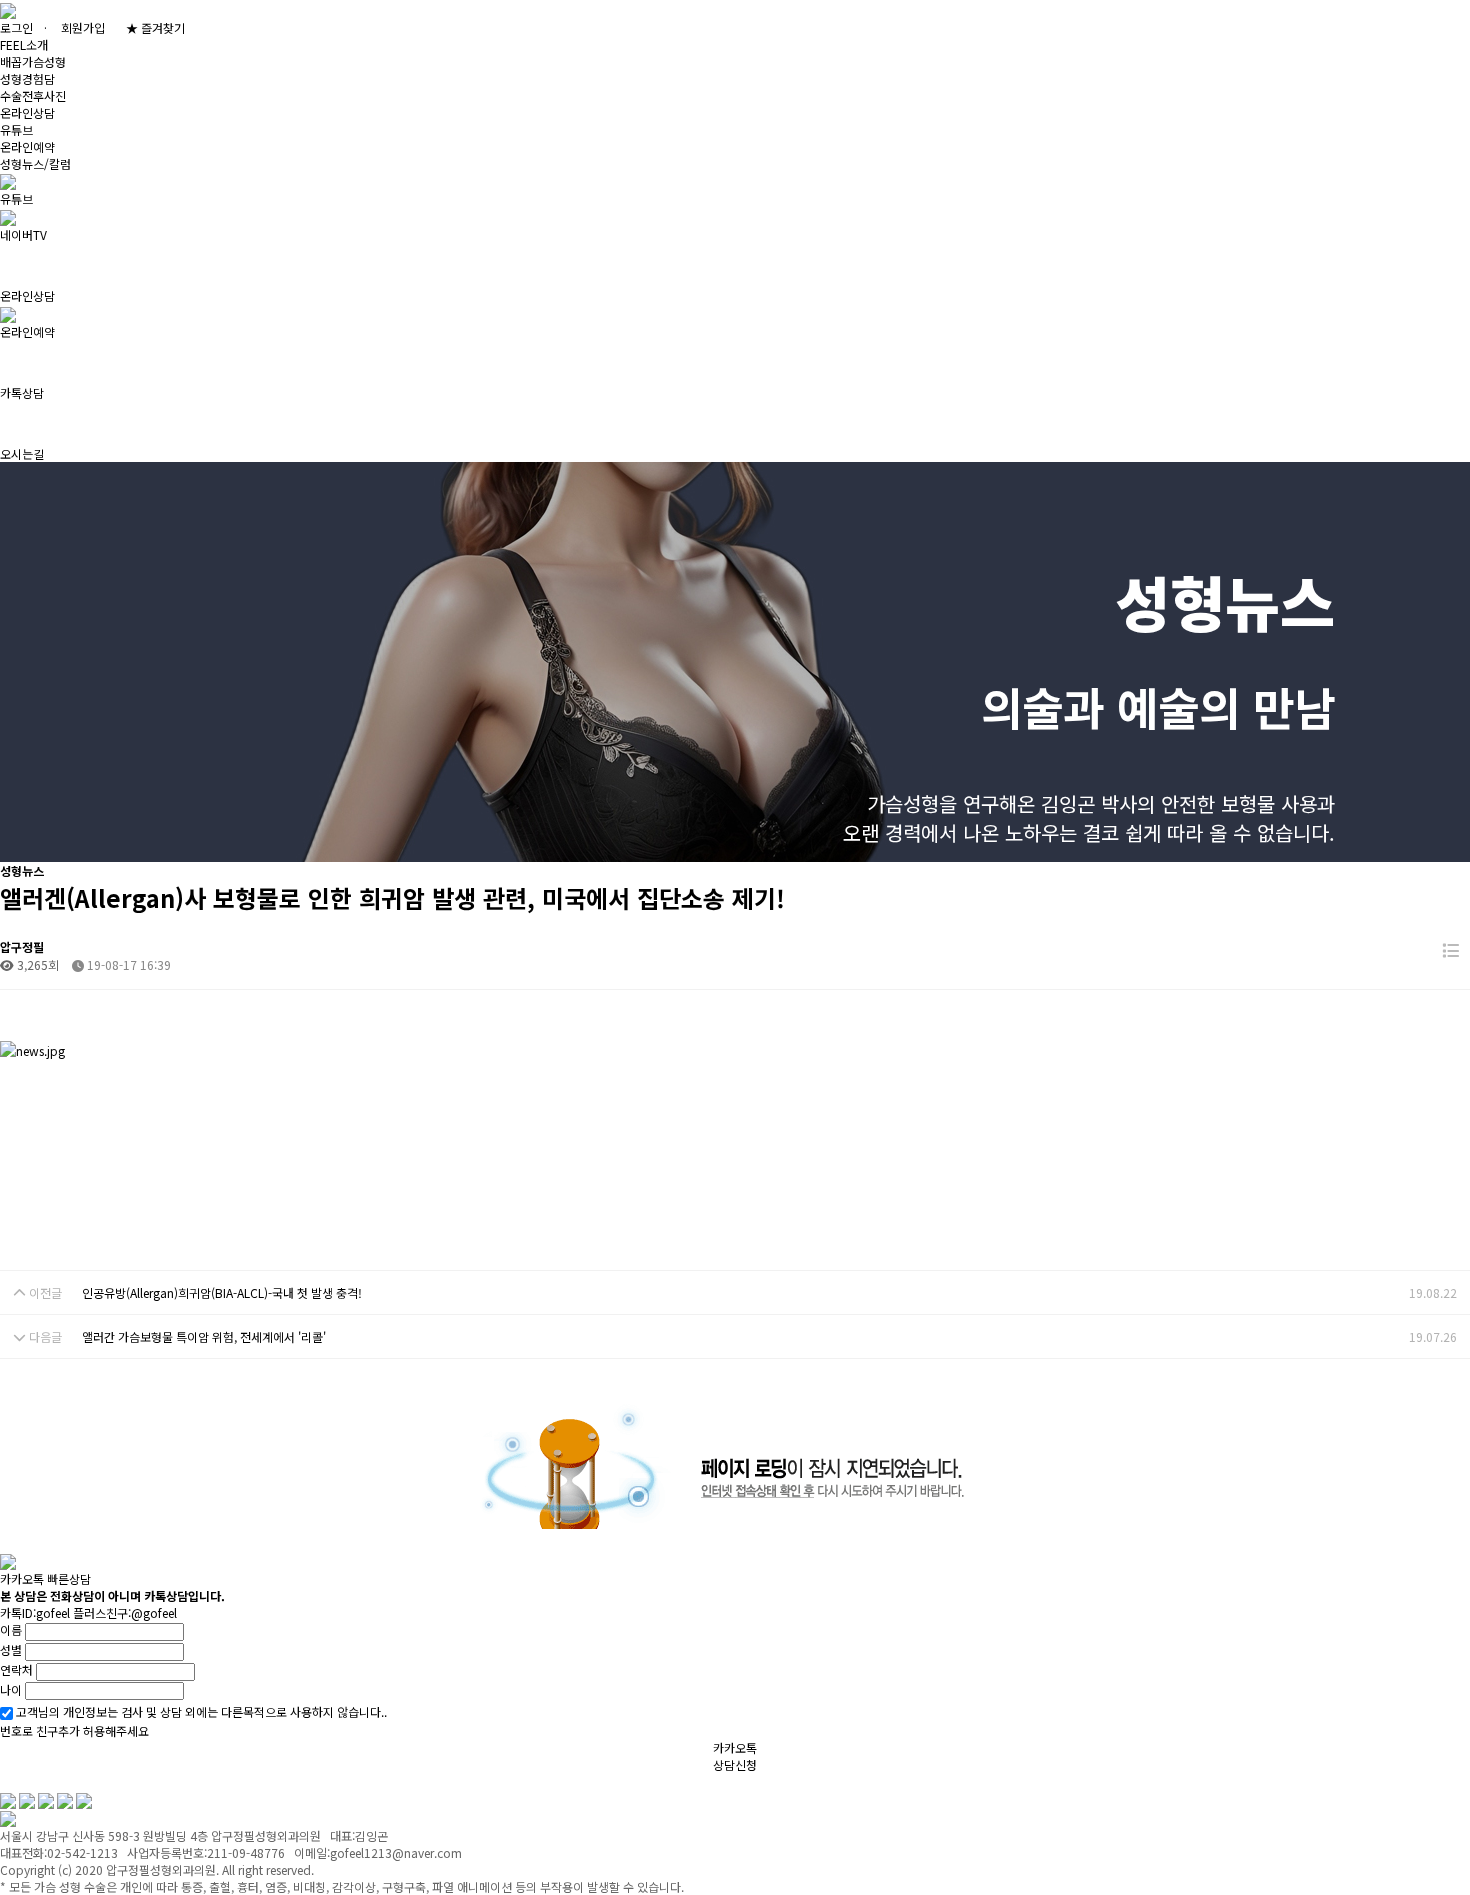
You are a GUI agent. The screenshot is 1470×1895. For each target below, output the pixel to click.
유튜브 (16, 129)
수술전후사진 (33, 95)
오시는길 (300, 1781)
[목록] (1450, 950)
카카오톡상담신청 (735, 1756)
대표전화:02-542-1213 (411, 1781)
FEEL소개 (24, 44)
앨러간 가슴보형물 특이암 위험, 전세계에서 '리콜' (204, 1336)
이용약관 (100, 1781)
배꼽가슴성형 (33, 61)
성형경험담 (27, 78)
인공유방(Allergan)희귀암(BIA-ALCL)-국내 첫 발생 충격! (222, 1292)
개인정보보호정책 (200, 1781)
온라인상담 (27, 112)
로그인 (16, 27)
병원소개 (22, 1781)
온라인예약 (27, 146)
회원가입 (83, 27)
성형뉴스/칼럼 (35, 163)
